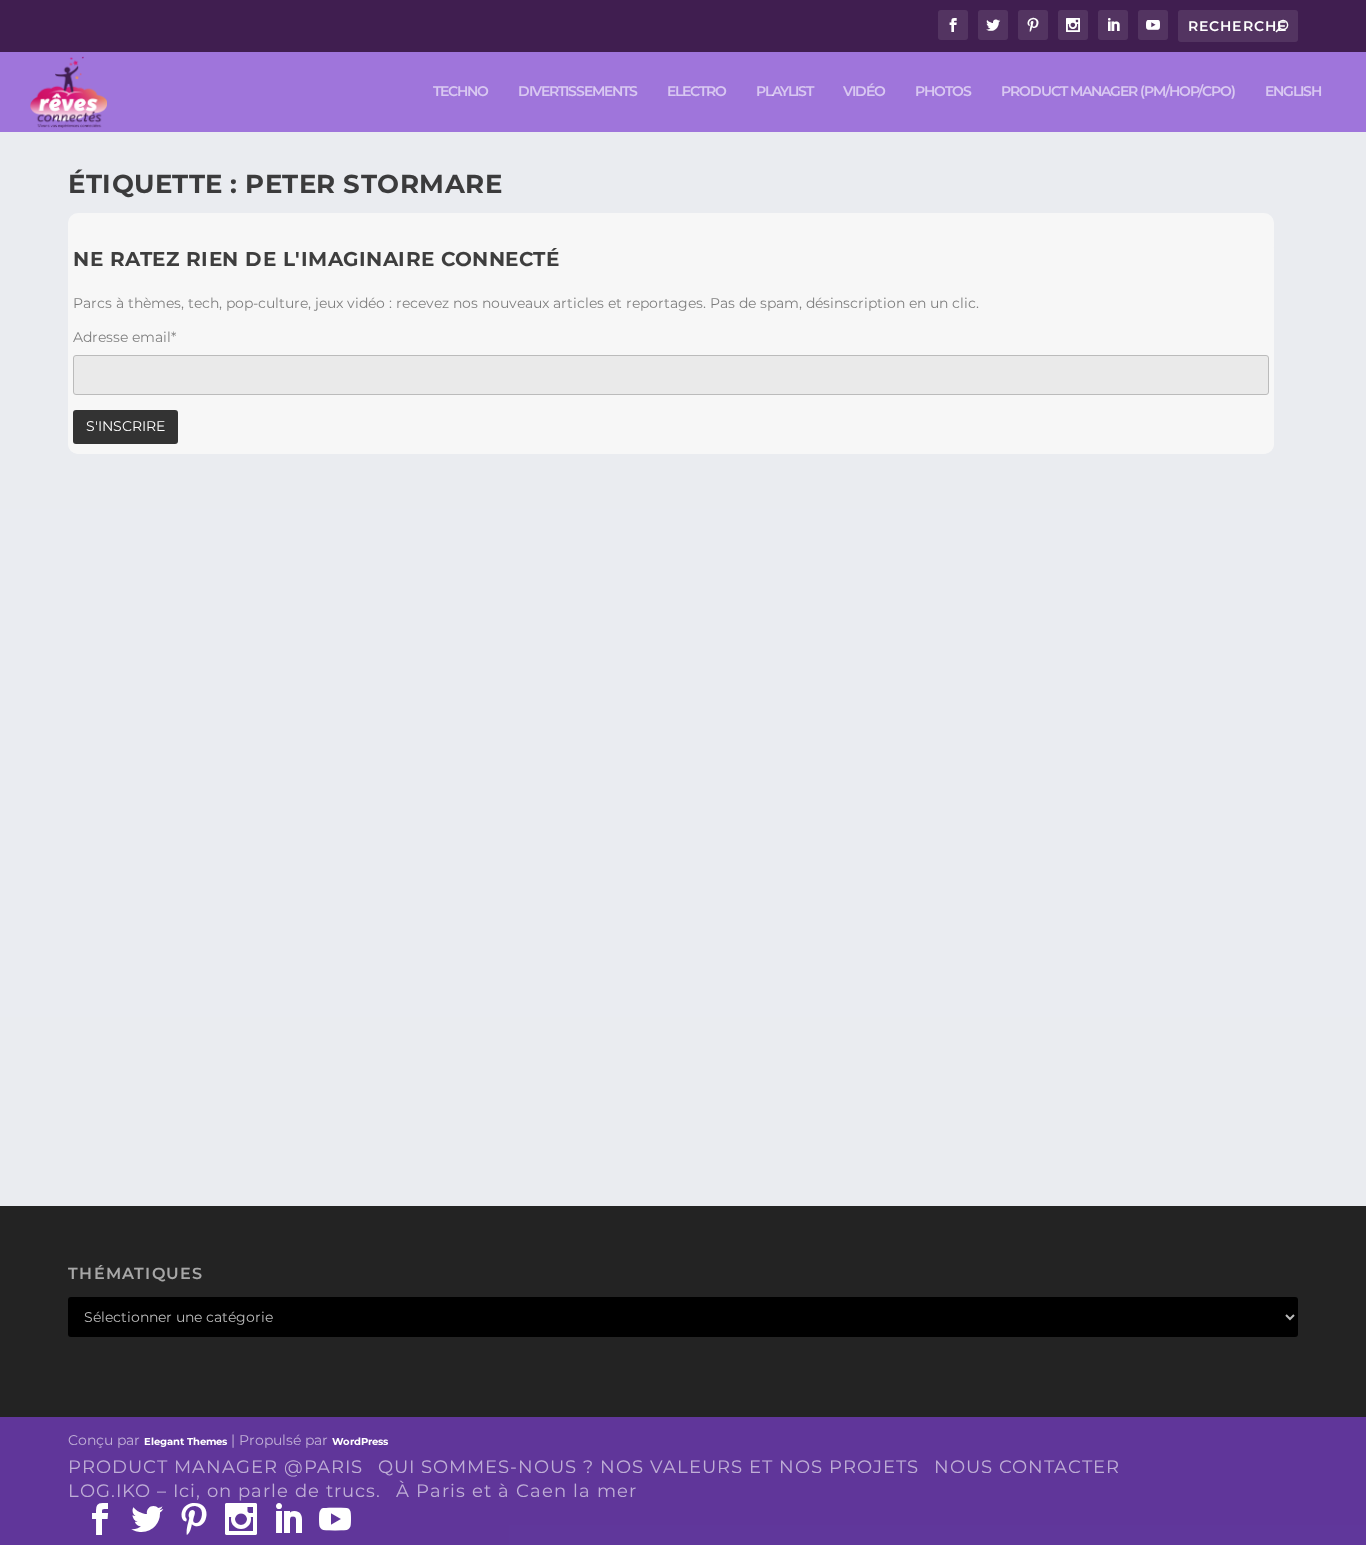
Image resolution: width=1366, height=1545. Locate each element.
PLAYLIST (784, 91)
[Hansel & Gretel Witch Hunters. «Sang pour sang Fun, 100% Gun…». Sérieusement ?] (504, 755)
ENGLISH (1293, 91)
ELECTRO (696, 91)
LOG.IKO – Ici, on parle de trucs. (224, 1491)
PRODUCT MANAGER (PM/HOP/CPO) (1118, 91)
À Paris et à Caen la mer (516, 1491)
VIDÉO (864, 91)
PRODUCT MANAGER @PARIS (215, 1467)
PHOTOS (943, 91)
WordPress (360, 1441)
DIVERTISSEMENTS (577, 91)
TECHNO (460, 91)
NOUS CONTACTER (1027, 1467)
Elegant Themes (185, 1441)
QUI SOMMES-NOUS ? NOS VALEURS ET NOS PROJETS (648, 1467)
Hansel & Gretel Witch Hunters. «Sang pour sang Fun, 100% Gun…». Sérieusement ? (504, 1051)
